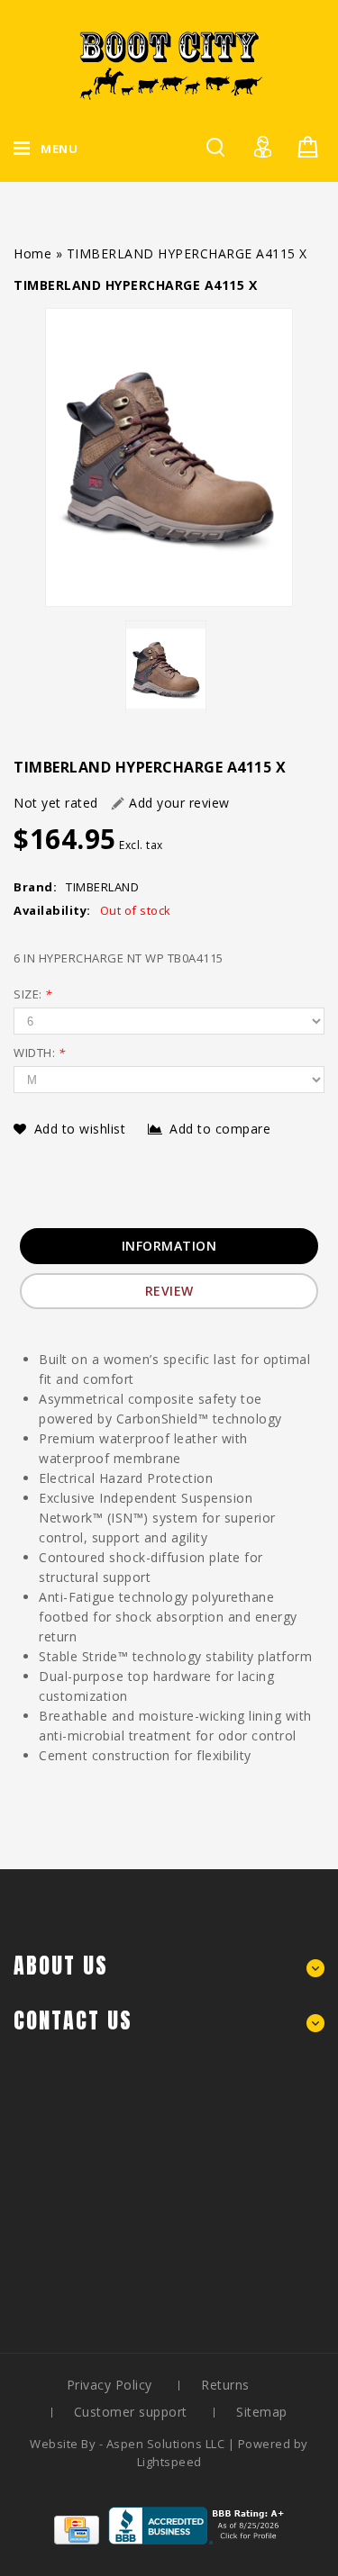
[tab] (169, 1246)
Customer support (131, 2412)
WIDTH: (39, 1053)
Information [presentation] (169, 1246)
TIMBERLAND (102, 887)
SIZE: (33, 994)
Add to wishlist (82, 1129)
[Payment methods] (77, 2540)
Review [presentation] (169, 1291)
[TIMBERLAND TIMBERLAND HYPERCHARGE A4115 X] (169, 457)
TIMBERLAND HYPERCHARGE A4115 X (187, 253)
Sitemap (262, 2412)
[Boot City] (169, 65)
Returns (225, 2385)
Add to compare (220, 1129)
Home (32, 253)
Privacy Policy (110, 2385)
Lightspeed (169, 2462)
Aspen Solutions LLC (167, 2444)
